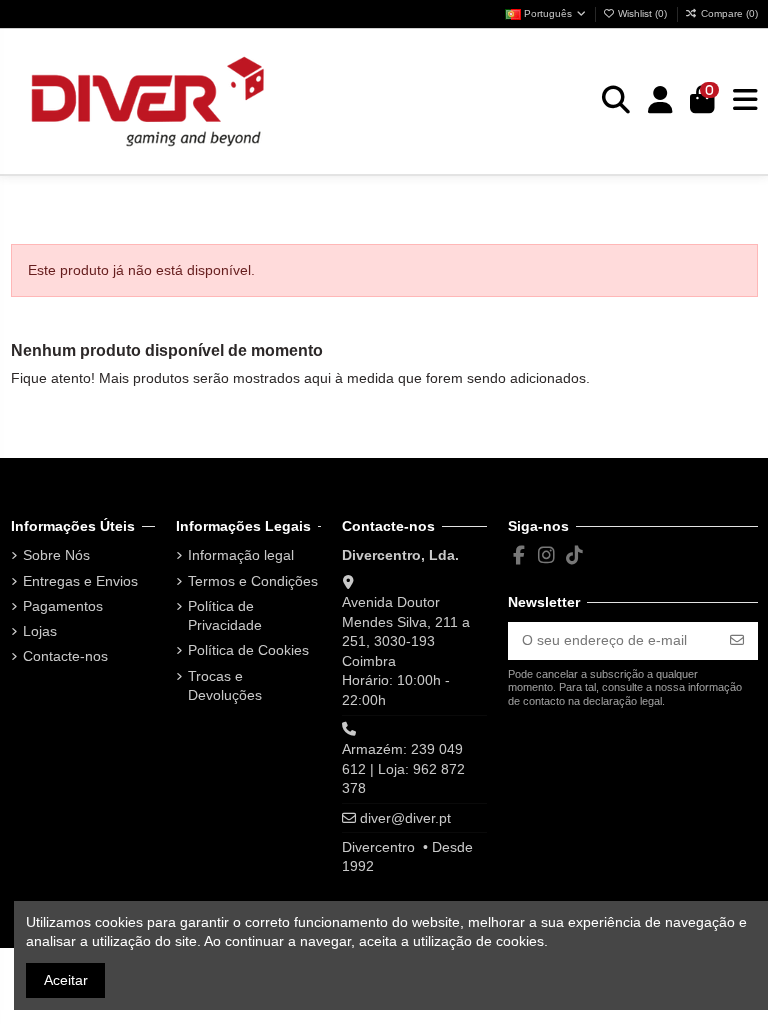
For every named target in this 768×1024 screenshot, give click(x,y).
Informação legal (241, 555)
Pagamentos (63, 606)
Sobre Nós (56, 555)
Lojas (40, 631)
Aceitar (66, 980)
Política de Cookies (248, 650)
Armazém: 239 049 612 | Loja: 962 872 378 (403, 768)
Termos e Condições (253, 581)
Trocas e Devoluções (225, 686)
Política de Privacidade (225, 616)
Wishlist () (642, 13)
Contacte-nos (65, 656)
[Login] (660, 101)
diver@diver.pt (405, 818)
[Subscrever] (737, 641)
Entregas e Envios (80, 581)
